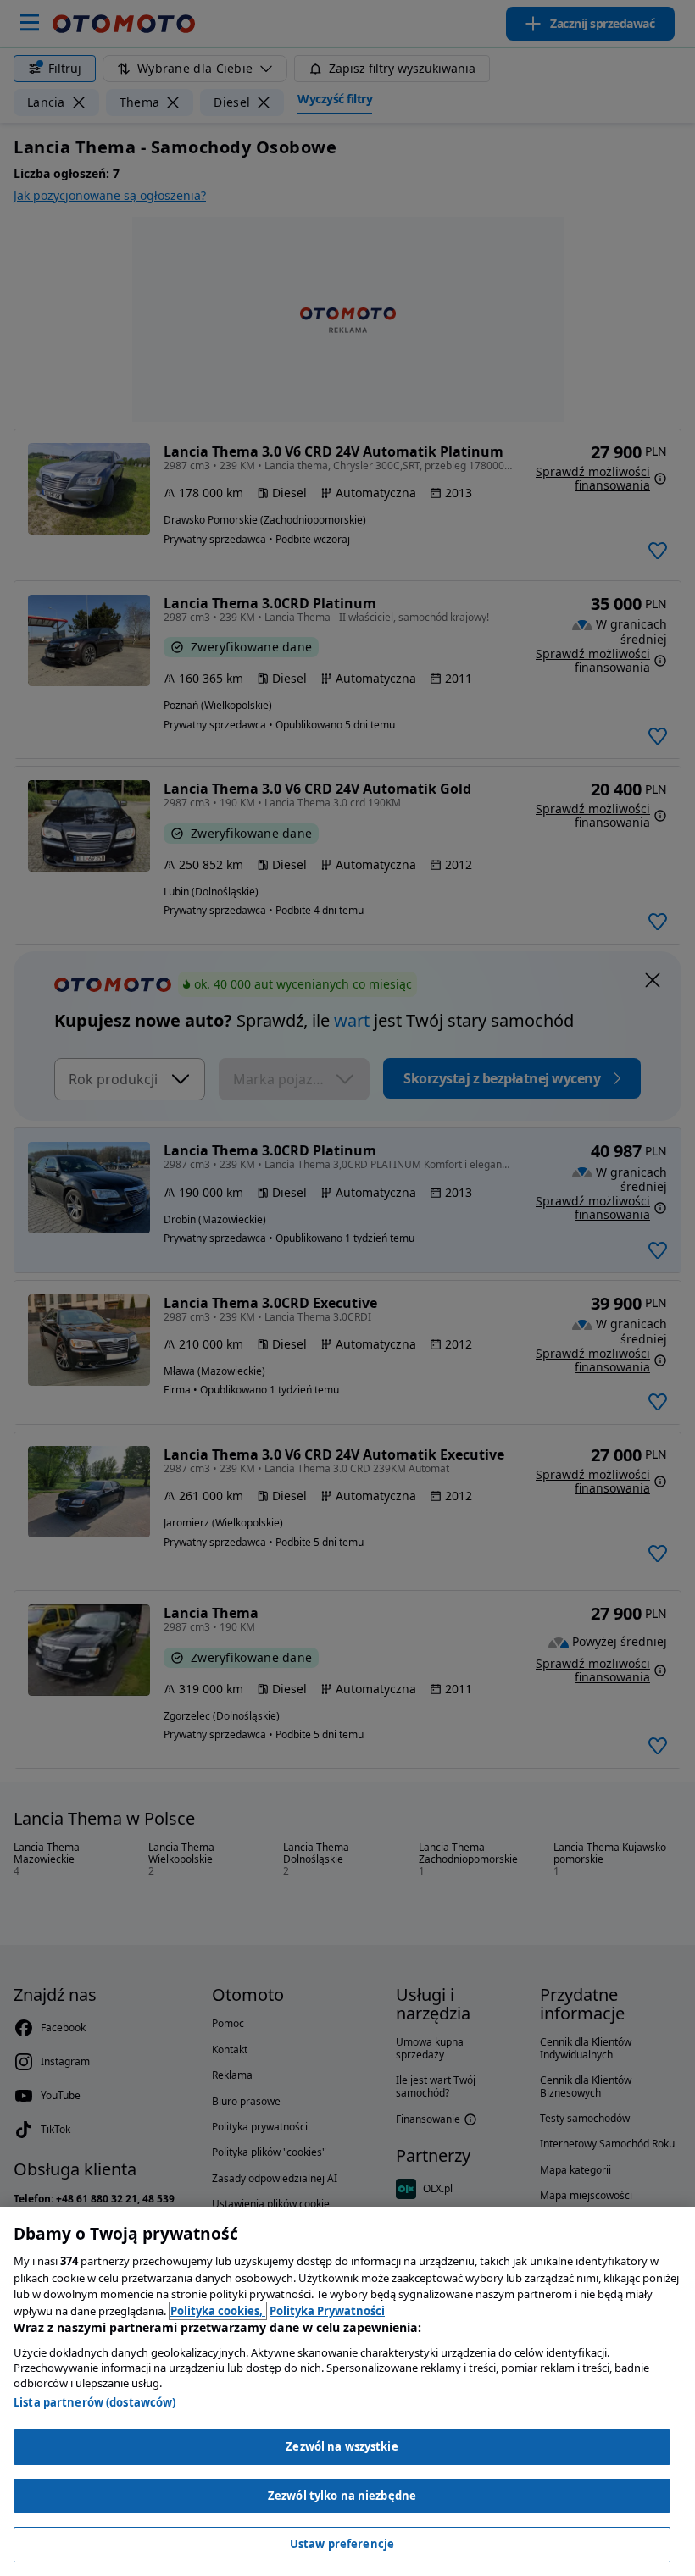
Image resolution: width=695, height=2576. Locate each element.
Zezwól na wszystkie (342, 2446)
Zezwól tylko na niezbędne (342, 2496)
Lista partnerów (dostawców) (95, 2402)
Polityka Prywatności (327, 2311)
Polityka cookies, (218, 2311)
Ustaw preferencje (342, 2544)
